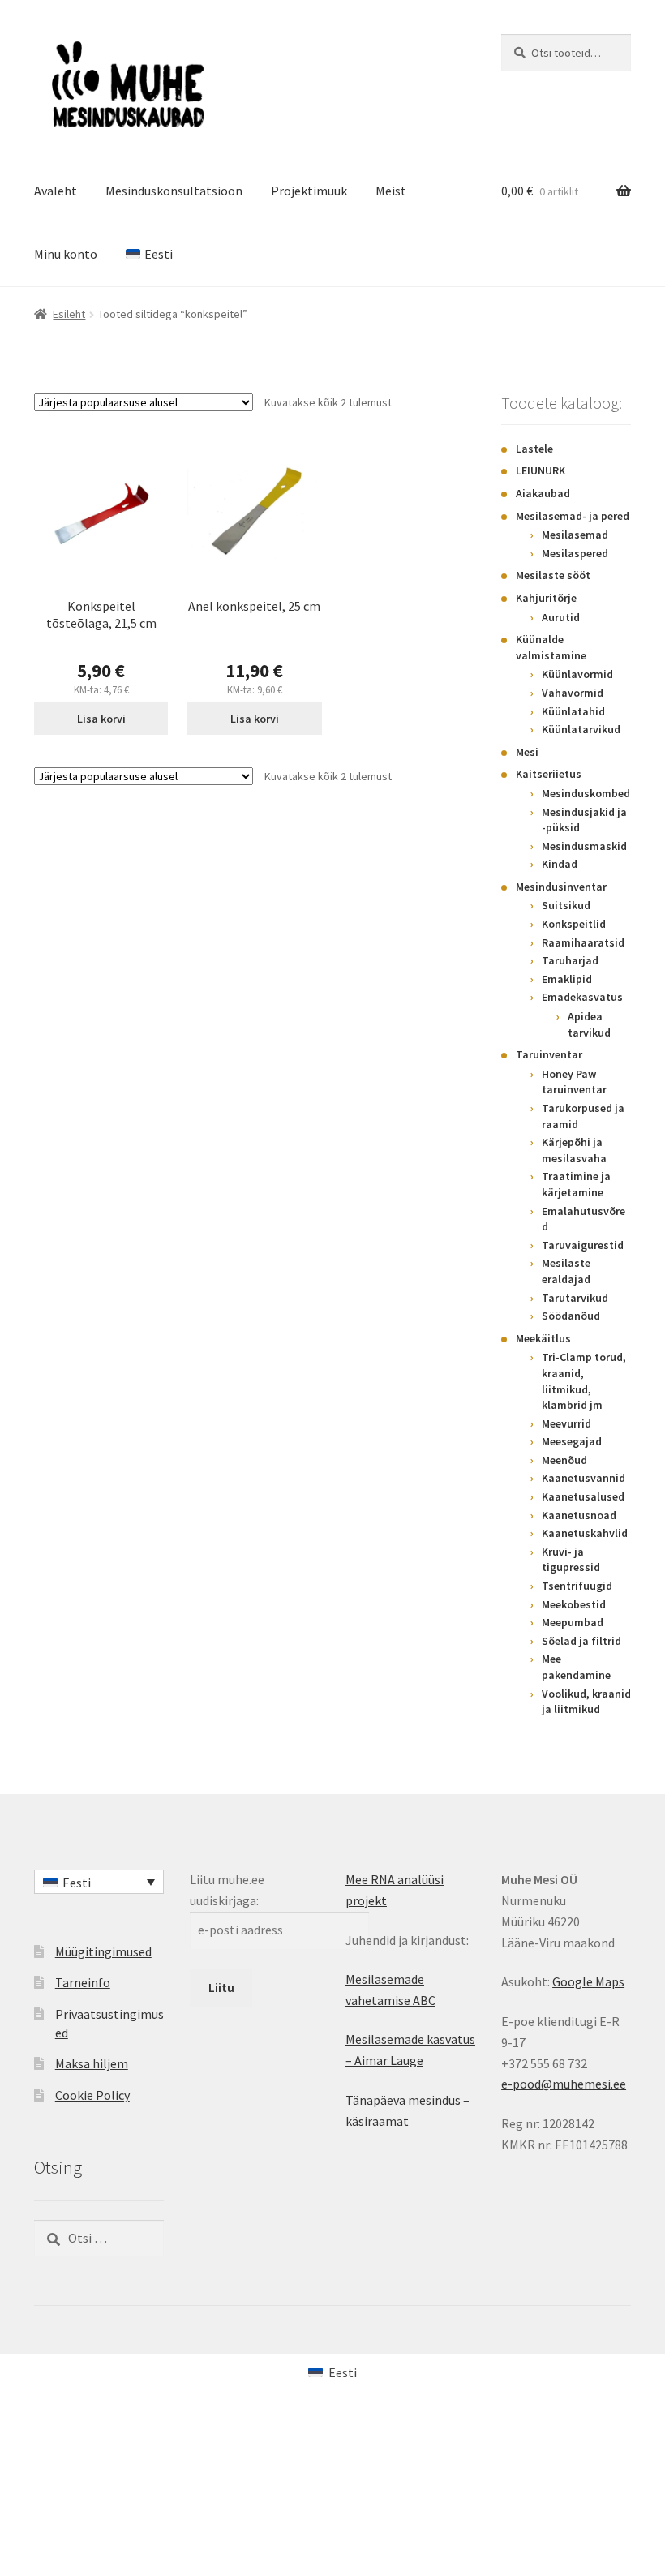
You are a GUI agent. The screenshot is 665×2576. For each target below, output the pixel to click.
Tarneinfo (83, 1982)
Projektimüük (309, 191)
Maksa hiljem (92, 2063)
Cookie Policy (92, 2095)
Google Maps (588, 1981)
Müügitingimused (103, 1951)
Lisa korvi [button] (101, 719)
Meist (391, 191)
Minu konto (66, 254)
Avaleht (56, 191)
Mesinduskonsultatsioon (174, 191)
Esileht (69, 314)
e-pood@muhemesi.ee (564, 2084)
